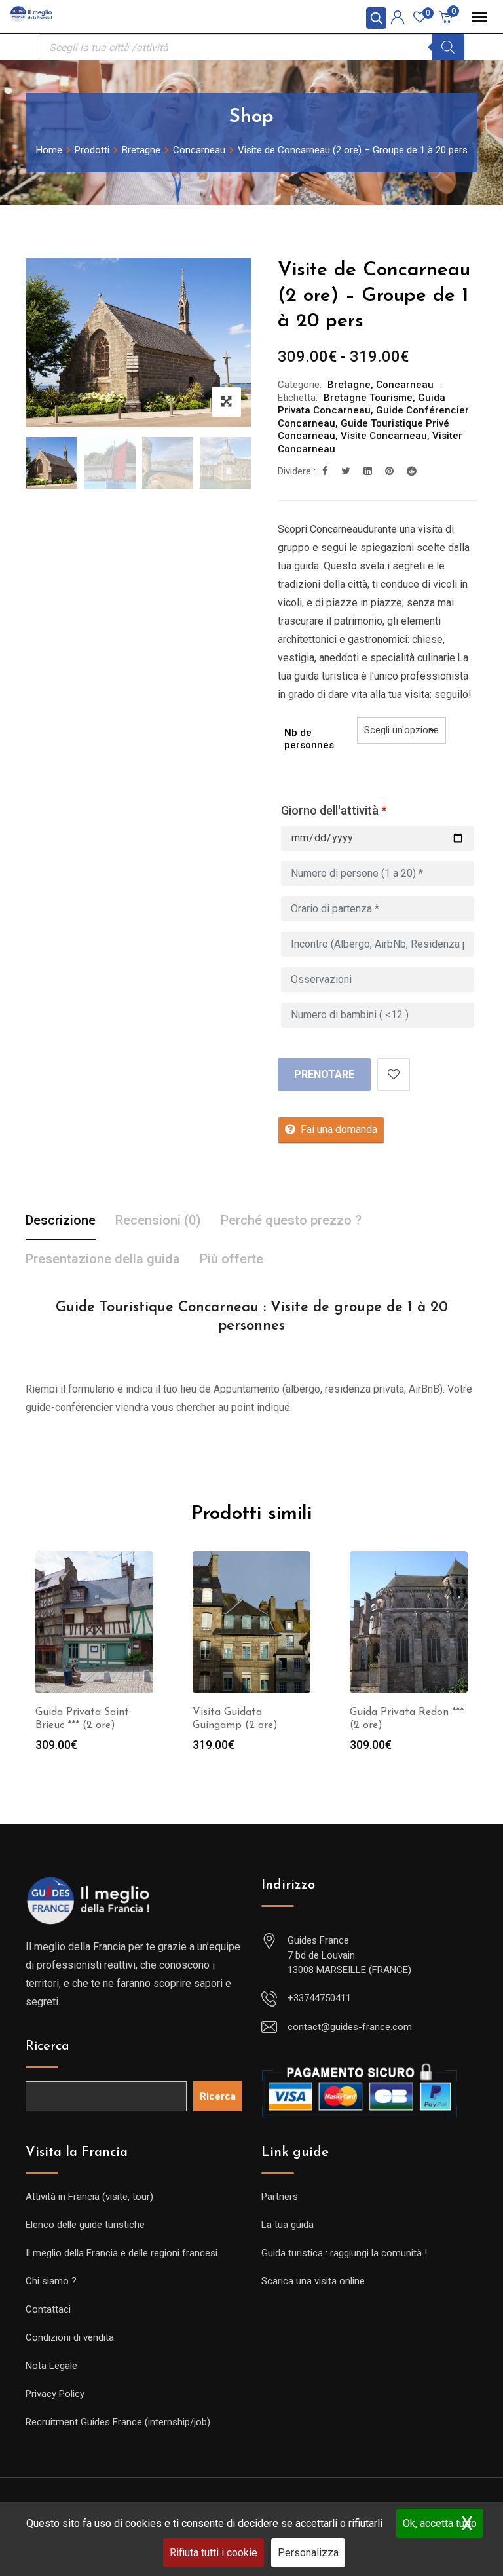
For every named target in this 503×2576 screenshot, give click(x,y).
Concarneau (405, 385)
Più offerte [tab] (232, 1259)
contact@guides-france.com (350, 2027)
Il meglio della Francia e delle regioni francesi (121, 2253)
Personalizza (308, 2553)
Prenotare (324, 1074)
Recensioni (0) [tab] (158, 1220)
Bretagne (349, 385)
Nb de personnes (309, 739)
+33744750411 (319, 1998)
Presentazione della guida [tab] (103, 1259)
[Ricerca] (448, 47)
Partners (280, 2197)
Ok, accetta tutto (440, 2523)
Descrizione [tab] (61, 1220)
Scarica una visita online (313, 2281)
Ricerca (47, 2047)
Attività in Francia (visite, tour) (89, 2197)
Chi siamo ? (51, 2281)
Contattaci (48, 2309)
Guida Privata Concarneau (362, 404)
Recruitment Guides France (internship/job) (118, 2422)
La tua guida (288, 2225)
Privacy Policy (55, 2394)
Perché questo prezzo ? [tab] (291, 1220)
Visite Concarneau (384, 436)
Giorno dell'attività (334, 810)
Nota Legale (51, 2366)
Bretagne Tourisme (368, 398)
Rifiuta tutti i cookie (214, 2553)
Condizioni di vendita (70, 2337)
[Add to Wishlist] (394, 1075)
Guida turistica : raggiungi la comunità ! (344, 2253)
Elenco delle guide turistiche (85, 2225)
